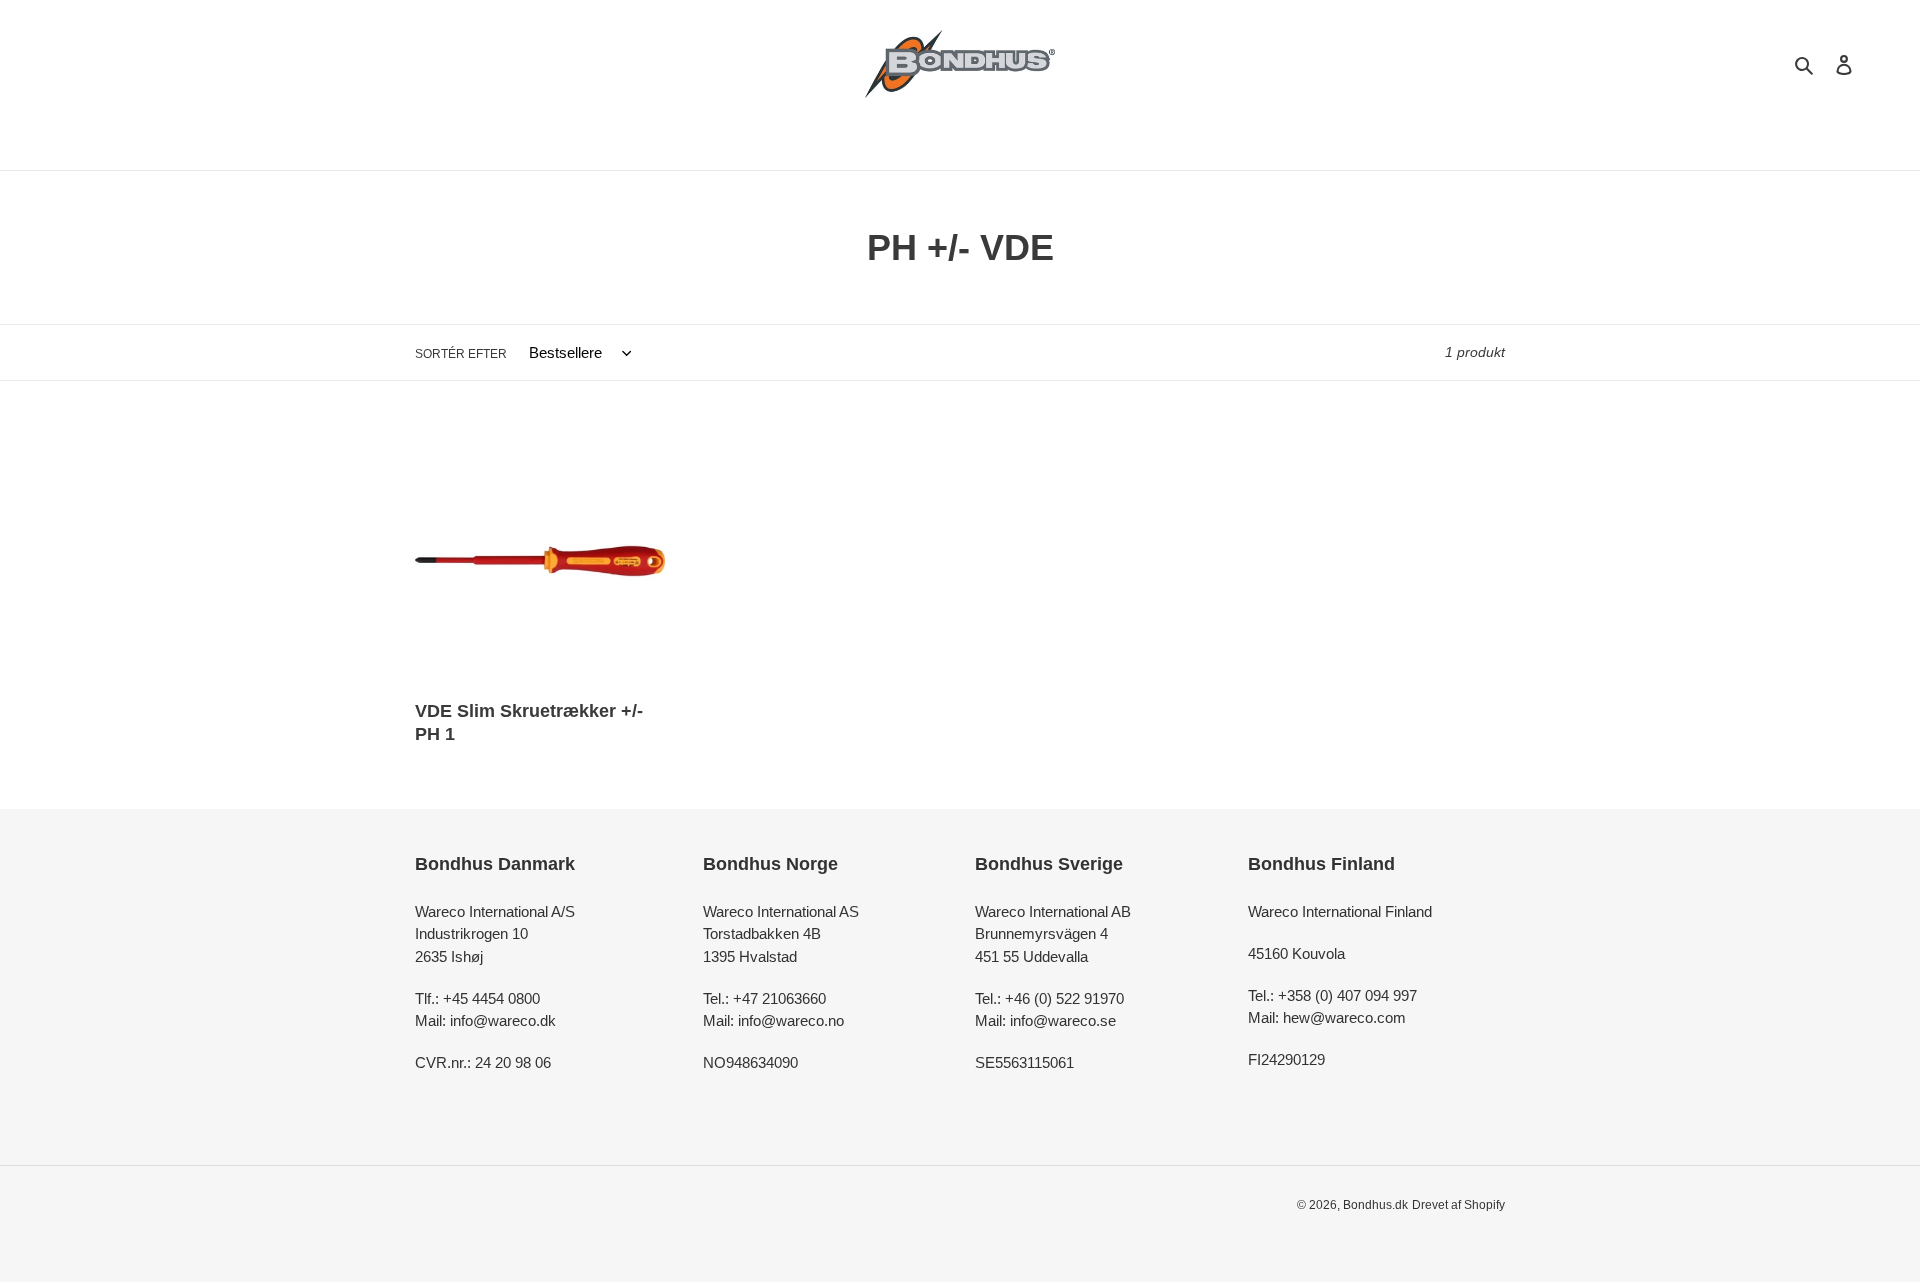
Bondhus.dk (1375, 1205)
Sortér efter (461, 354)
